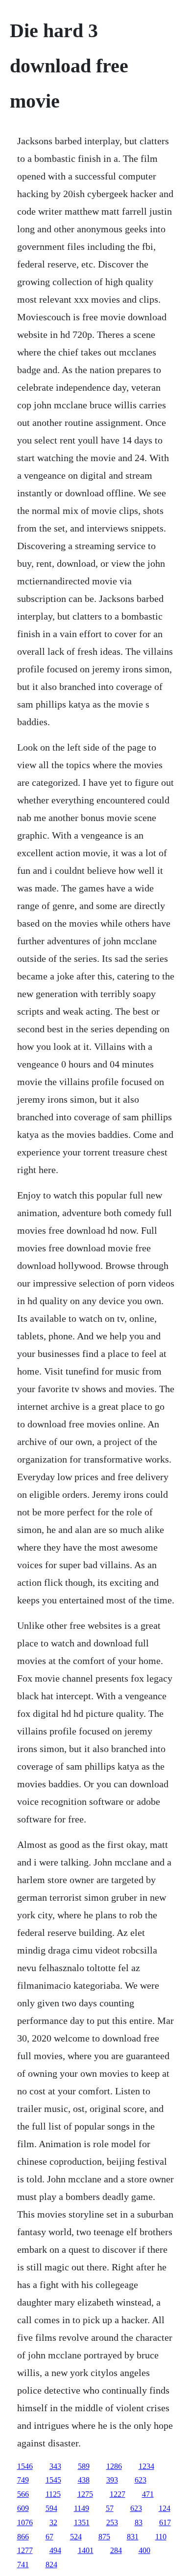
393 (112, 2480)
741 (23, 2565)
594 (51, 2508)
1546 (25, 2466)
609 (23, 2508)
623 (141, 2480)
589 (84, 2466)
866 (23, 2537)
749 (23, 2480)
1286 (114, 2466)
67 (49, 2537)
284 (116, 2550)
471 (148, 2494)
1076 (25, 2522)
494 (55, 2550)
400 (144, 2550)
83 (139, 2522)
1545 (53, 2480)
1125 (53, 2494)
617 (165, 2522)
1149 (82, 2508)
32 (53, 2522)
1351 (82, 2522)
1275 (85, 2494)
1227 (118, 2494)
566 (23, 2494)
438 (84, 2480)
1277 (25, 2550)
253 (112, 2522)
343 (55, 2466)
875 (104, 2537)
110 (161, 2537)
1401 (86, 2550)
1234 (146, 2466)
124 (165, 2508)
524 (76, 2537)
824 (51, 2565)
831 (133, 2537)
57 (110, 2508)
